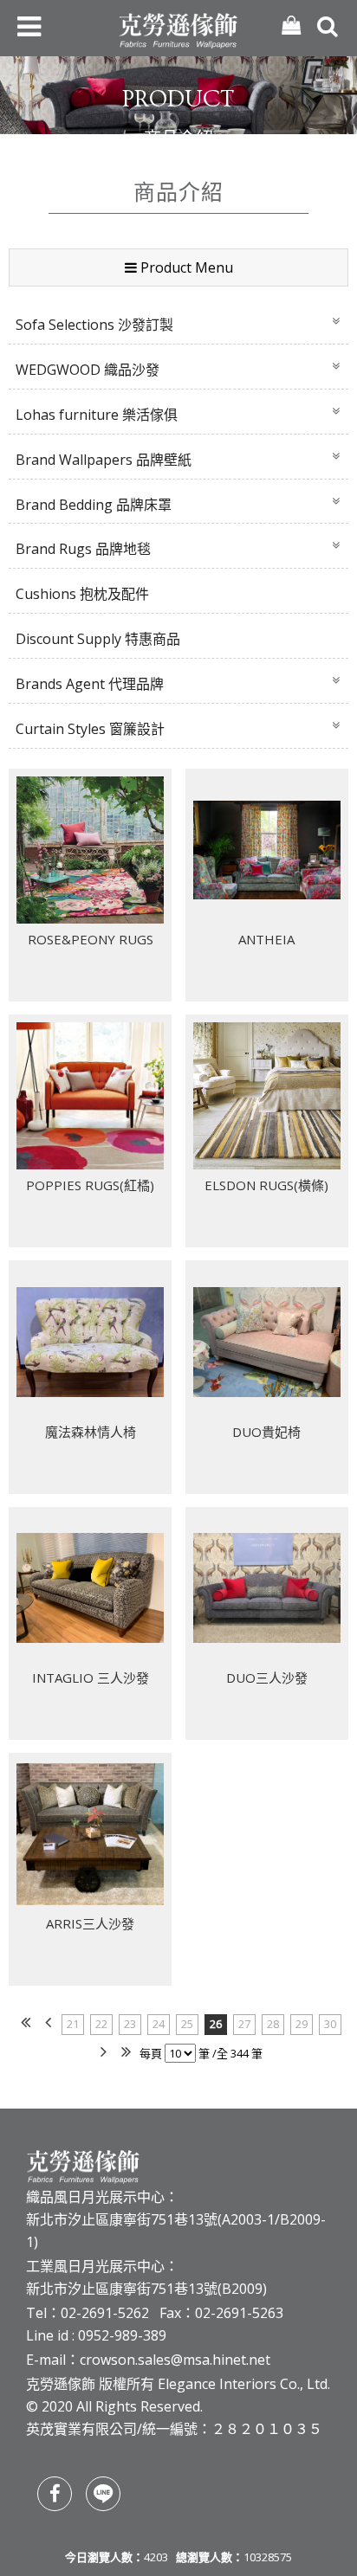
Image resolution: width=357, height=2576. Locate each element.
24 (159, 2024)
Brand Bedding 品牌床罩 (94, 505)
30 (330, 2024)
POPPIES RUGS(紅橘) (90, 1185)
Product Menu (185, 267)
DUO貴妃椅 (266, 1432)
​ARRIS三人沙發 (90, 1923)
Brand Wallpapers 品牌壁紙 (104, 460)
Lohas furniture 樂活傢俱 (97, 415)
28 (273, 2024)
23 (130, 2024)
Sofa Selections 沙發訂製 (94, 325)
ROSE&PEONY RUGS (91, 939)
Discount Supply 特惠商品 (98, 639)
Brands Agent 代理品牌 (90, 684)
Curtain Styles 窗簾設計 (90, 729)
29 (302, 2024)
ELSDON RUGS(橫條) (266, 1185)
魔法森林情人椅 (91, 1432)
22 (101, 2024)
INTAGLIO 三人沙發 (91, 1678)
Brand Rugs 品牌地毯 (83, 549)
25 (187, 2024)
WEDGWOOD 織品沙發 (88, 370)
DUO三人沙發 (267, 1678)
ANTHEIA (266, 939)
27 (244, 2024)
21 (73, 2024)
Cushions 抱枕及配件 (82, 594)
